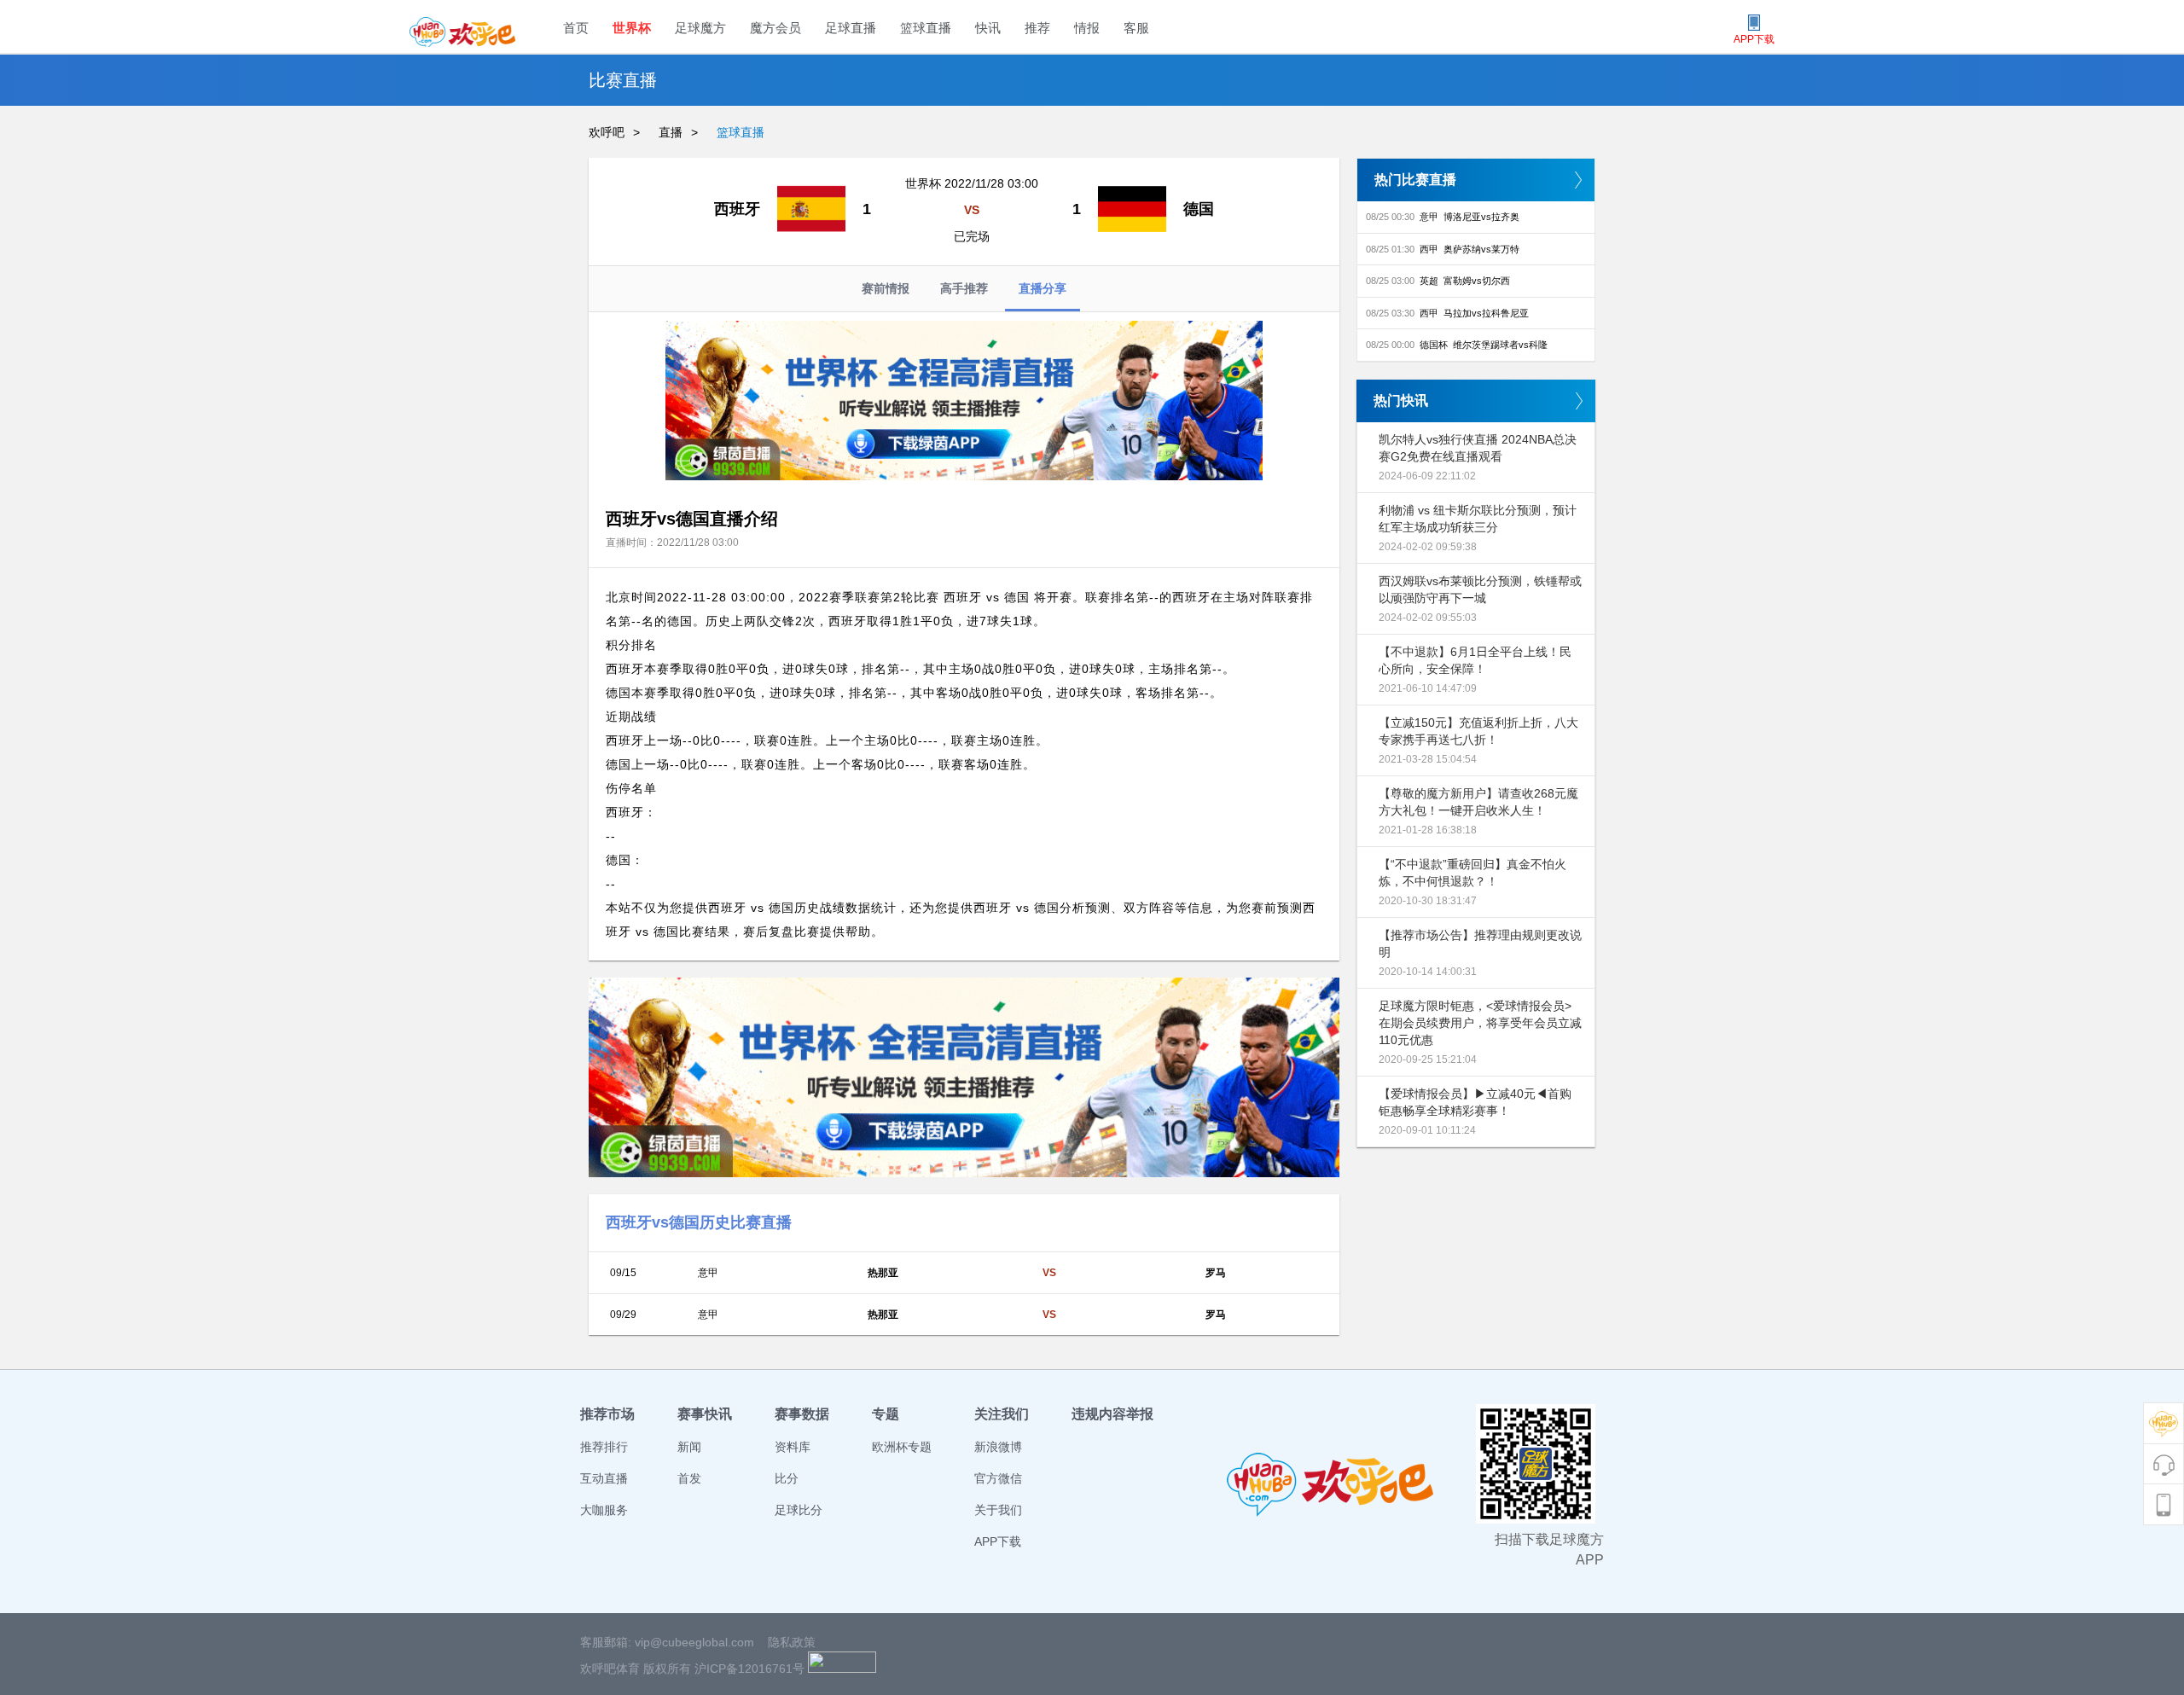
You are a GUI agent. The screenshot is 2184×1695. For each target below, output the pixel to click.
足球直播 (851, 28)
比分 (787, 1478)
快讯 (988, 28)
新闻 (689, 1447)
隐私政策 (792, 1642)
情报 (1087, 28)
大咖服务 (604, 1510)
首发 (689, 1478)
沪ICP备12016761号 (749, 1669)
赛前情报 (886, 288)
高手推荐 (964, 288)
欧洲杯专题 (902, 1447)
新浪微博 (998, 1447)
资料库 (793, 1447)
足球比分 (799, 1510)
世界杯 (632, 28)
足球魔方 (700, 28)
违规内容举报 (1112, 1414)
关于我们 (998, 1510)
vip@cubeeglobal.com (694, 1642)
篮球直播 (926, 28)
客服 (1136, 28)
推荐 (1037, 28)
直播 (671, 132)
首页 (576, 28)
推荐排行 (604, 1447)
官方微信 (998, 1478)
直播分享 (1043, 288)
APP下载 (998, 1541)
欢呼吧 (607, 132)
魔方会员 (775, 28)
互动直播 (604, 1478)
